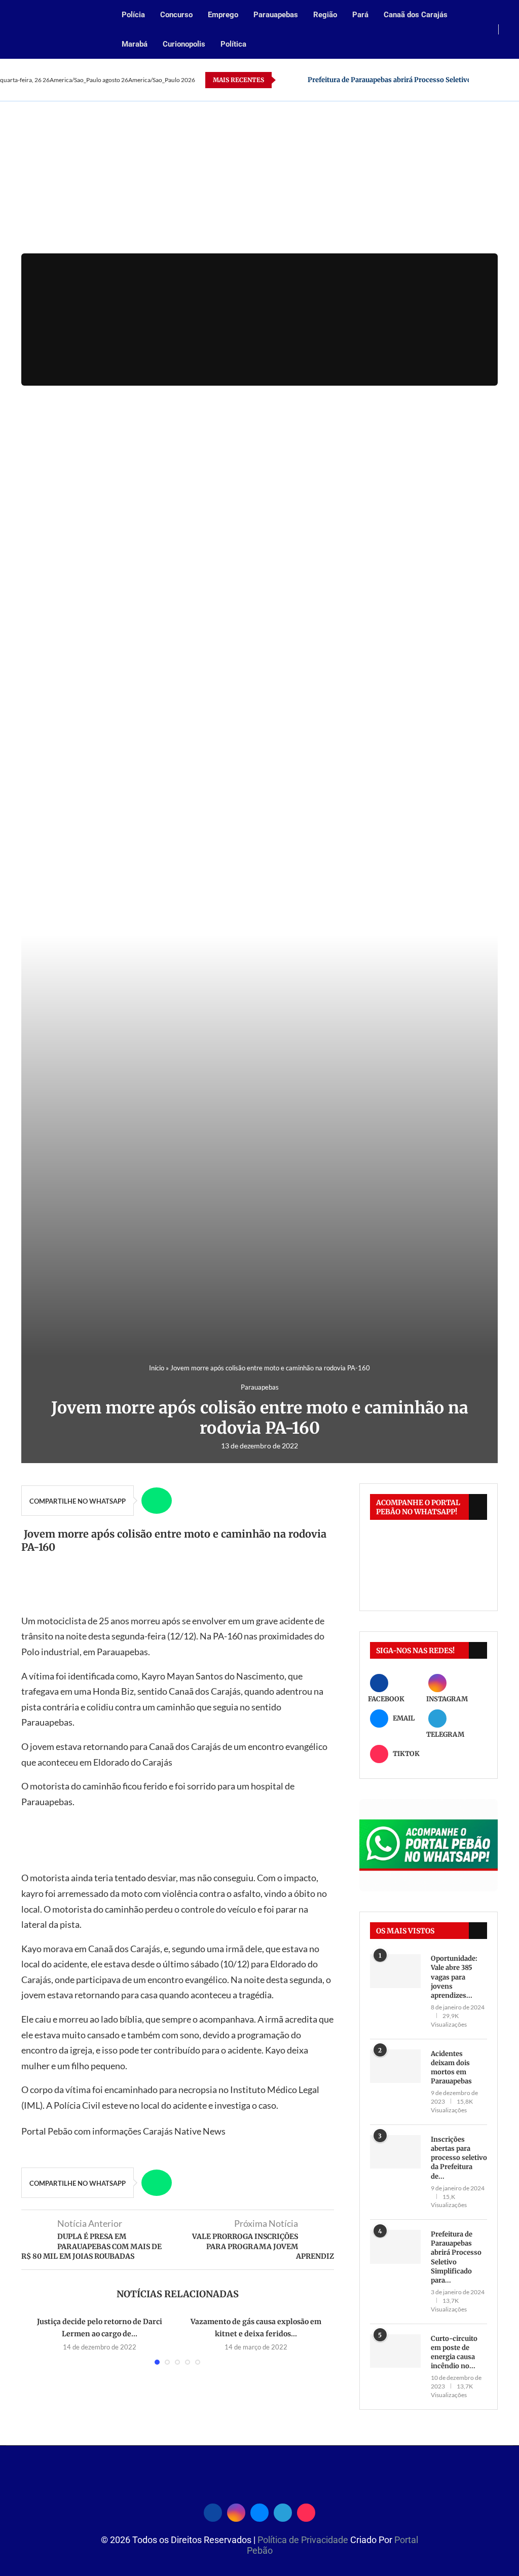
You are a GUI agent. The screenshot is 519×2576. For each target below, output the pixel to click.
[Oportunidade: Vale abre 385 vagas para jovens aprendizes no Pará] (395, 1971)
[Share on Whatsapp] (157, 1501)
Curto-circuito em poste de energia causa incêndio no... (454, 2353)
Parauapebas (276, 15)
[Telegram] (283, 2511)
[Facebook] (482, 80)
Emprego (223, 15)
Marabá (135, 44)
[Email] (506, 80)
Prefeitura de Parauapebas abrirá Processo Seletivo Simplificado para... (456, 2257)
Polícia (133, 15)
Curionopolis (184, 44)
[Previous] (285, 80)
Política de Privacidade (304, 2540)
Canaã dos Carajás (416, 15)
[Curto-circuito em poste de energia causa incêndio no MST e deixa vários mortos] (395, 2351)
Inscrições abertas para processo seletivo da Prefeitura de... (459, 2158)
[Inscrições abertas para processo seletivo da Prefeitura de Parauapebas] (395, 2152)
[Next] (298, 80)
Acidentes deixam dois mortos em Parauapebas (451, 2068)
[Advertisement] (259, 177)
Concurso (176, 15)
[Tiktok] (306, 2511)
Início (157, 1368)
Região (325, 15)
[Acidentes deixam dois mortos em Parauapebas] (395, 2066)
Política (233, 44)
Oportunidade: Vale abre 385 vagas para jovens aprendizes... (454, 1977)
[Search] (514, 30)
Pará (360, 15)
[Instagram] (494, 80)
